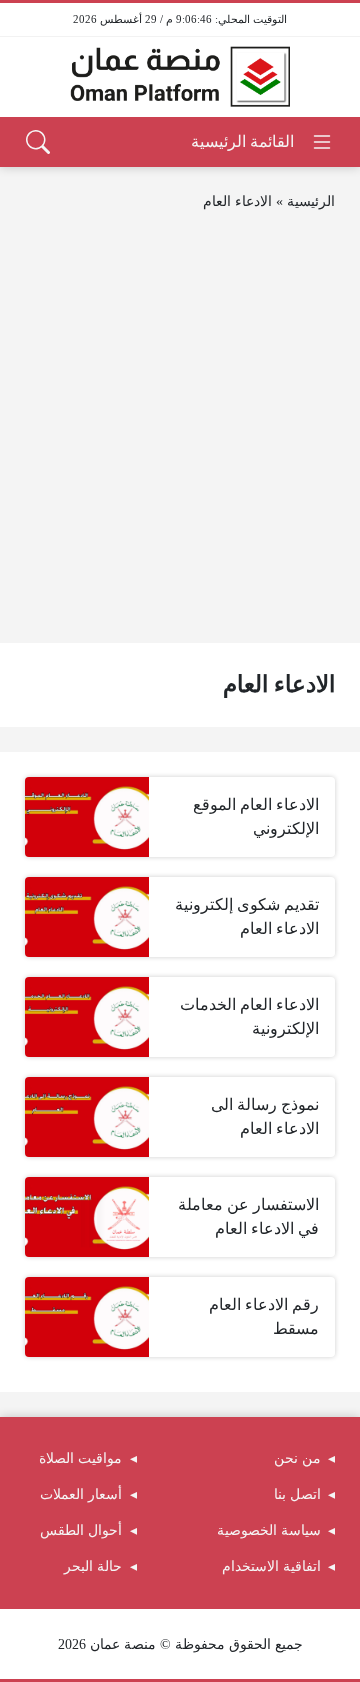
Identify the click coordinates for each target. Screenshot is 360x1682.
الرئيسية (311, 201)
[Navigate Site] (262, 142)
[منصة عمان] (180, 77)
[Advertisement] (180, 428)
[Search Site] (38, 142)
